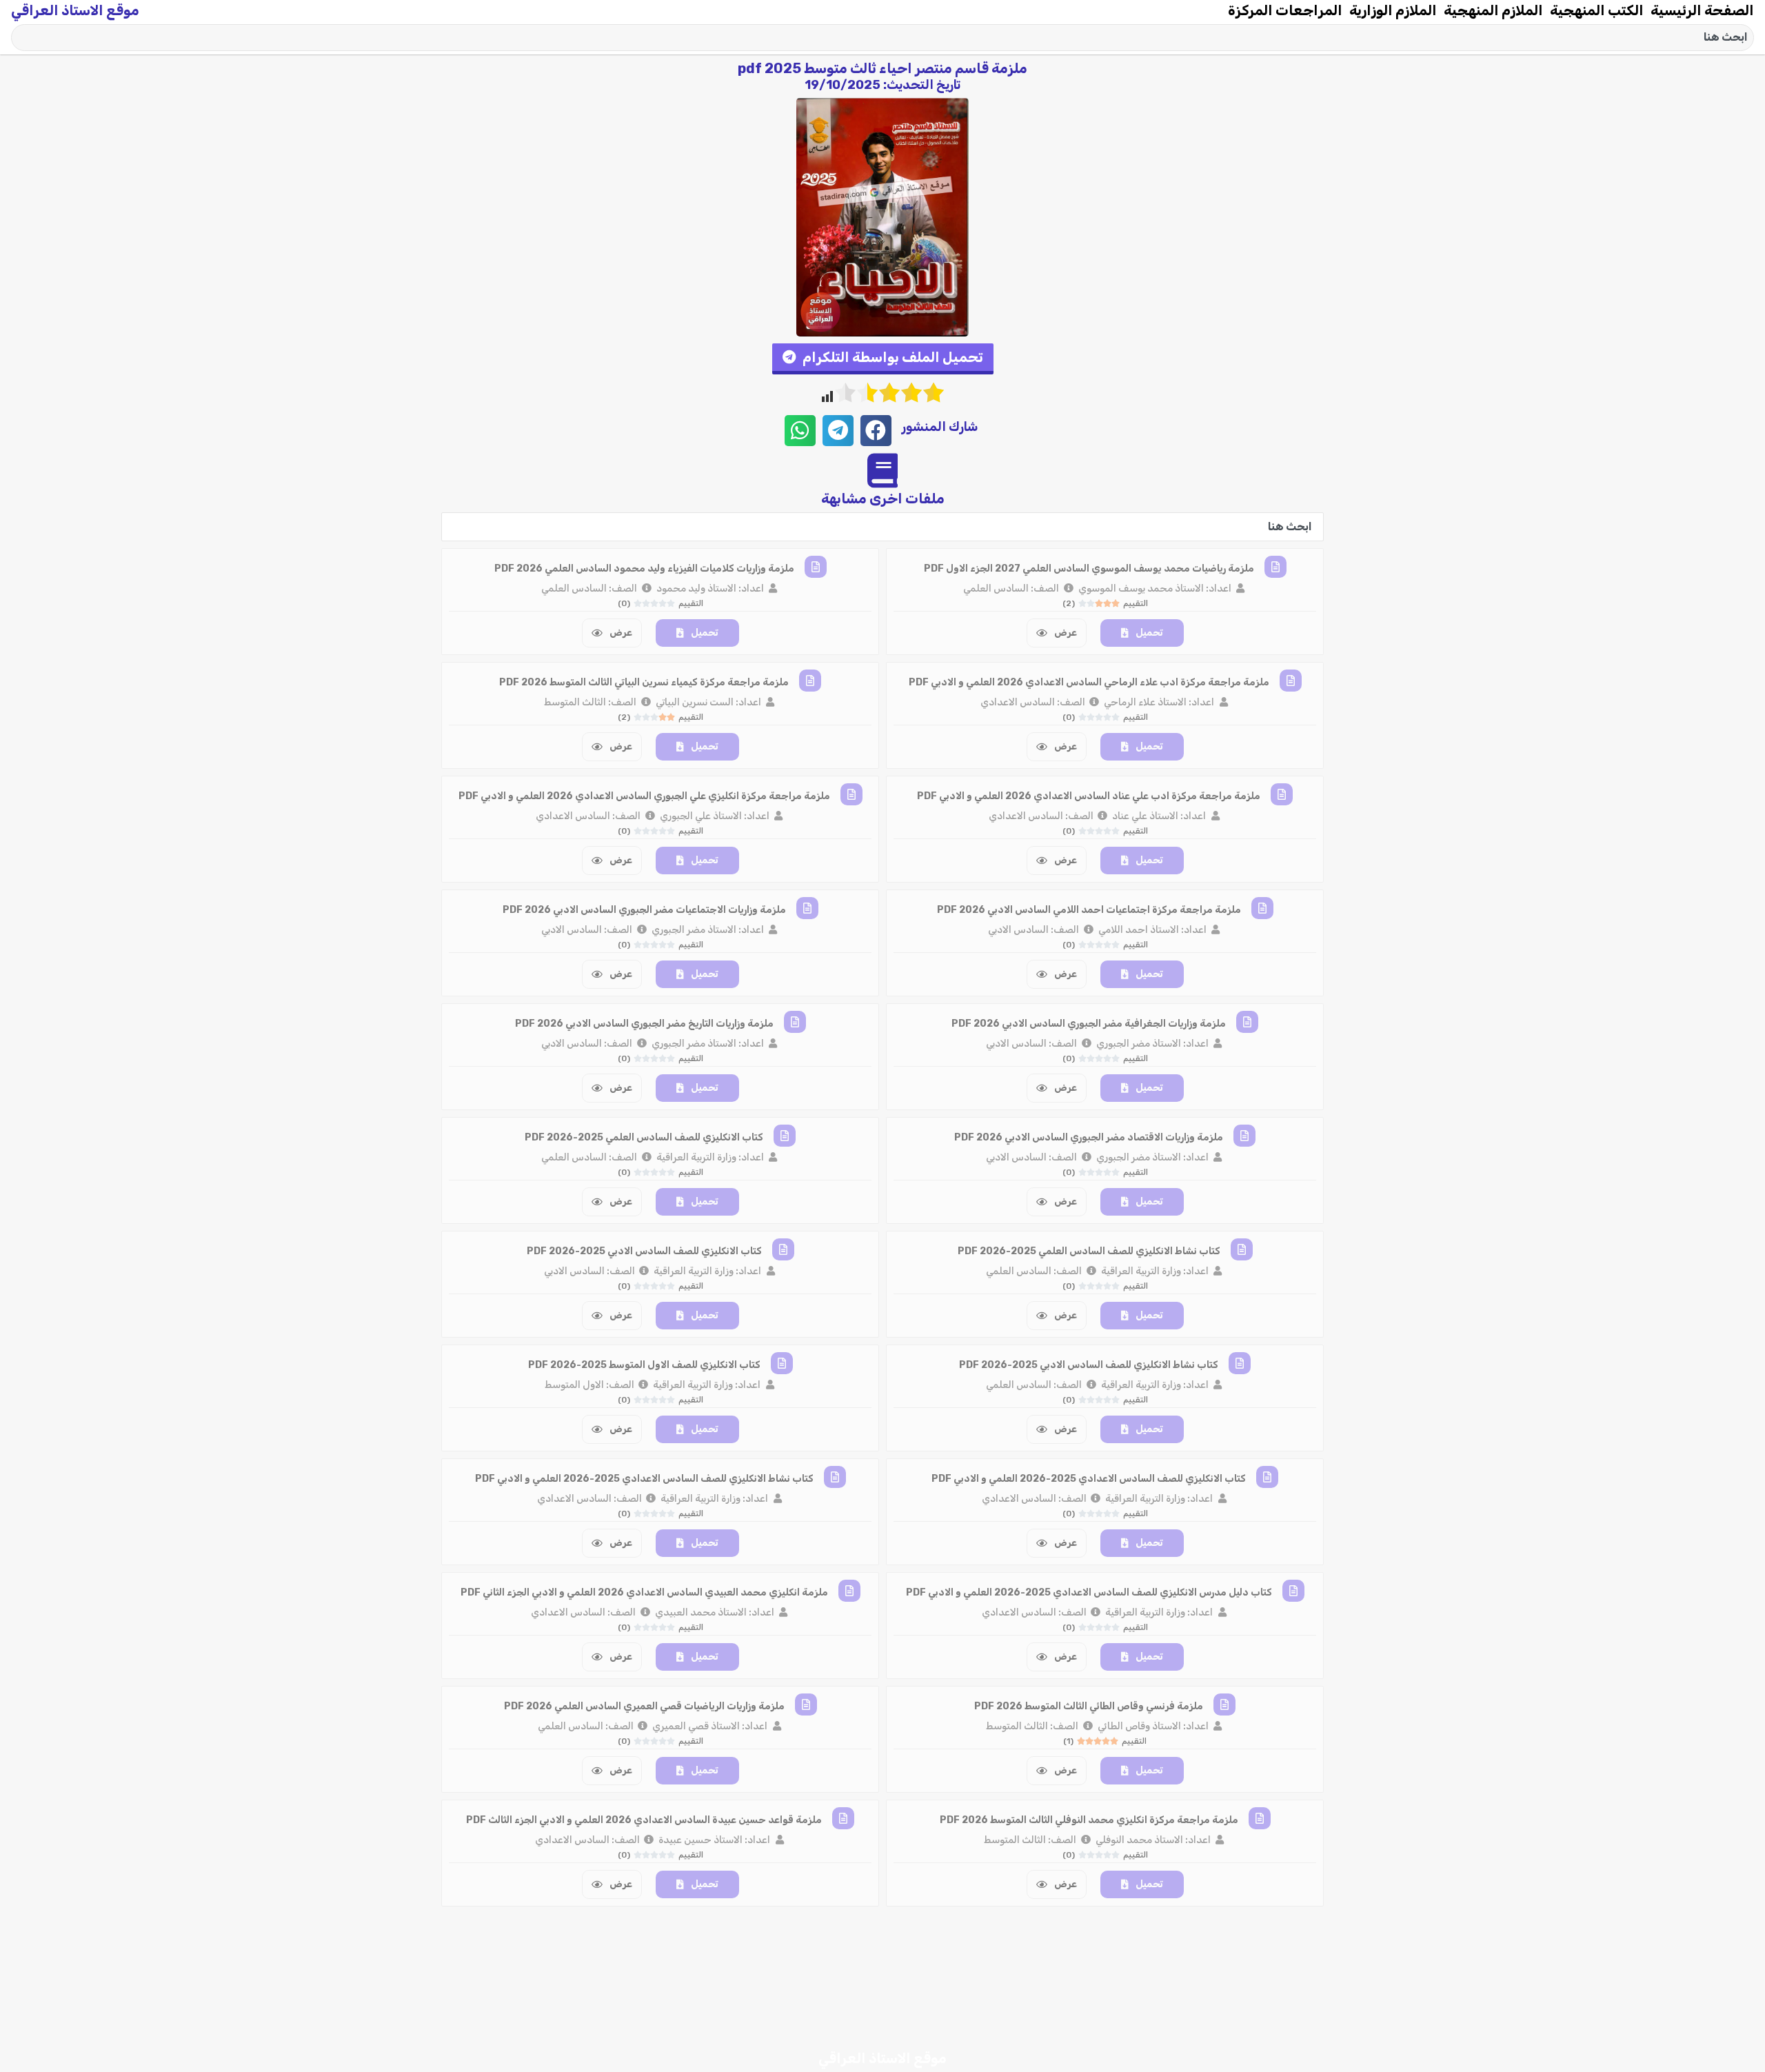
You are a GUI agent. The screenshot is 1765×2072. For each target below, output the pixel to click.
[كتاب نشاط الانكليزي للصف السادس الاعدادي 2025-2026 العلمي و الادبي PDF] (835, 1477)
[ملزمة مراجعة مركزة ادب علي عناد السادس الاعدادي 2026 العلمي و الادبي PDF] (1282, 794)
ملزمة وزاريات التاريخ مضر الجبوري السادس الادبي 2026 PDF (644, 1024)
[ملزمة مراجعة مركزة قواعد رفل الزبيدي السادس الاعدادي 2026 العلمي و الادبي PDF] (1291, 2046)
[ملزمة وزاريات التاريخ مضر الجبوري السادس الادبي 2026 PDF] (795, 1022)
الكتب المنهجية (1597, 10)
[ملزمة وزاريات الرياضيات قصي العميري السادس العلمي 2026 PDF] (806, 1704)
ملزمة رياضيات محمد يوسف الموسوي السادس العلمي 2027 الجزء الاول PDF (1089, 569)
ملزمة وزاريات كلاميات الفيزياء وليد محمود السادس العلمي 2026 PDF (644, 569)
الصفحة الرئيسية (1702, 10)
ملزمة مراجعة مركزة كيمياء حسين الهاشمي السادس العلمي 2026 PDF (1089, 1934)
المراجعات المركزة (1285, 10)
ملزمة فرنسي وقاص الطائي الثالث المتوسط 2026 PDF (1089, 1706)
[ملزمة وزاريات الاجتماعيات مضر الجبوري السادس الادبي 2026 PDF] (807, 908)
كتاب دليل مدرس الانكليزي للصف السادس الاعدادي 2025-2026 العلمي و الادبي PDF (1089, 1592)
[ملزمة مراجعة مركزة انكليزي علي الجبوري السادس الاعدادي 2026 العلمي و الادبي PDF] (851, 794)
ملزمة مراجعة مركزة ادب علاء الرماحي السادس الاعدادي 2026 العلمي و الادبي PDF (1089, 682)
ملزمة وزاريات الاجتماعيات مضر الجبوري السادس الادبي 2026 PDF (644, 910)
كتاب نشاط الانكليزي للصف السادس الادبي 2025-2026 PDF (1089, 1365)
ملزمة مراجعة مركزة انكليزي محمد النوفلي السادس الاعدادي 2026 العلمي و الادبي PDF (644, 1934)
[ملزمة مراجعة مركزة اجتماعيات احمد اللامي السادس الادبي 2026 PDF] (1262, 908)
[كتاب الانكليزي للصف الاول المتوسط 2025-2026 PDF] (782, 1363)
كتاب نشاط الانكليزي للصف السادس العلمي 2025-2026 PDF (1089, 1251)
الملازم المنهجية (1493, 10)
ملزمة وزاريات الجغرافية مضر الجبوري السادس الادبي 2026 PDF (1089, 1024)
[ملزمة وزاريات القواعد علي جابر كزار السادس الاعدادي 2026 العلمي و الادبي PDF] (836, 2046)
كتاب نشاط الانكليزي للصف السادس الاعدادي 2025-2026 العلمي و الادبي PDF (644, 1479)
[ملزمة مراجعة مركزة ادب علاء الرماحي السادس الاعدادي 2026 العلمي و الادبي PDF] (1291, 681)
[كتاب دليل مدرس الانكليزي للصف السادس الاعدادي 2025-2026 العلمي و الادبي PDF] (1293, 1591)
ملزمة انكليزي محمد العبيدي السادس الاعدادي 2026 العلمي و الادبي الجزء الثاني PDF (644, 1592)
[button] (883, 359)
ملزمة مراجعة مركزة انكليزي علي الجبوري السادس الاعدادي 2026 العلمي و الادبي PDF (644, 796)
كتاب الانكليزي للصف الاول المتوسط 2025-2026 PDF (644, 1365)
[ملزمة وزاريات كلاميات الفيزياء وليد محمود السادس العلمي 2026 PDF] (816, 567)
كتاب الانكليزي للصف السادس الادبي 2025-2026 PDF (644, 1251)
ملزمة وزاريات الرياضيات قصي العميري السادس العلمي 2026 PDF (644, 1706)
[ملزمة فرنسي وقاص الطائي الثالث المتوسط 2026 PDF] (1224, 1704)
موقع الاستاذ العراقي (75, 10)
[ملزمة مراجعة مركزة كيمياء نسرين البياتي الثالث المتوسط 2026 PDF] (810, 681)
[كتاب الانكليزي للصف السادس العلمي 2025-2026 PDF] (785, 1136)
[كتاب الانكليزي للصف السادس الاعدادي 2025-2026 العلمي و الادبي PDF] (1267, 1477)
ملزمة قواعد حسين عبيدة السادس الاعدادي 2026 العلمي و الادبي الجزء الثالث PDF (644, 1820)
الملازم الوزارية (1393, 10)
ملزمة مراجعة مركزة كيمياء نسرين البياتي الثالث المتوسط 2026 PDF (644, 682)
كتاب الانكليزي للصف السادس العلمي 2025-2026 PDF (644, 1137)
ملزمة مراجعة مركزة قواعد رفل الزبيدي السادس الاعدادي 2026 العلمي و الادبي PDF (1089, 2048)
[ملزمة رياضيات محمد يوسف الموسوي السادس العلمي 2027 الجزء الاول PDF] (1275, 567)
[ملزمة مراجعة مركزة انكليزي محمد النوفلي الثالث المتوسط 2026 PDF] (1260, 1818)
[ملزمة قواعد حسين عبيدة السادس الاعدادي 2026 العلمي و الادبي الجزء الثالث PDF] (843, 1818)
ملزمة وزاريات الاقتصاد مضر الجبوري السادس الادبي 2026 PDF (1089, 1137)
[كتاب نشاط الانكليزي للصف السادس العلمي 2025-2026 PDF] (1242, 1249)
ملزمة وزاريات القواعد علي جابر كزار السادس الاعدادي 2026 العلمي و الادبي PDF (644, 2048)
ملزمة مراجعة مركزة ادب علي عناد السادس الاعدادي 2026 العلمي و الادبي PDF (1089, 796)
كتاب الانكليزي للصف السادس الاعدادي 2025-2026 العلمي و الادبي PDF (1089, 1479)
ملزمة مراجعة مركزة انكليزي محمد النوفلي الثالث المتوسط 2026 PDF (1089, 1820)
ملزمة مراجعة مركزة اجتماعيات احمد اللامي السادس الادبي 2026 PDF (1089, 910)
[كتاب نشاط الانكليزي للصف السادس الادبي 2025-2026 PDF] (1240, 1363)
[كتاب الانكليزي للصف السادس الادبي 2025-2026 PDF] (783, 1249)
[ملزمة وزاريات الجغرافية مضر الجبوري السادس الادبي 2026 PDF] (1247, 1022)
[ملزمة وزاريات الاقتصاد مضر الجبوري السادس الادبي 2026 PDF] (1244, 1136)
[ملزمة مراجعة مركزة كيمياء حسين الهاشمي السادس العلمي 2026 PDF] (1262, 1932)
